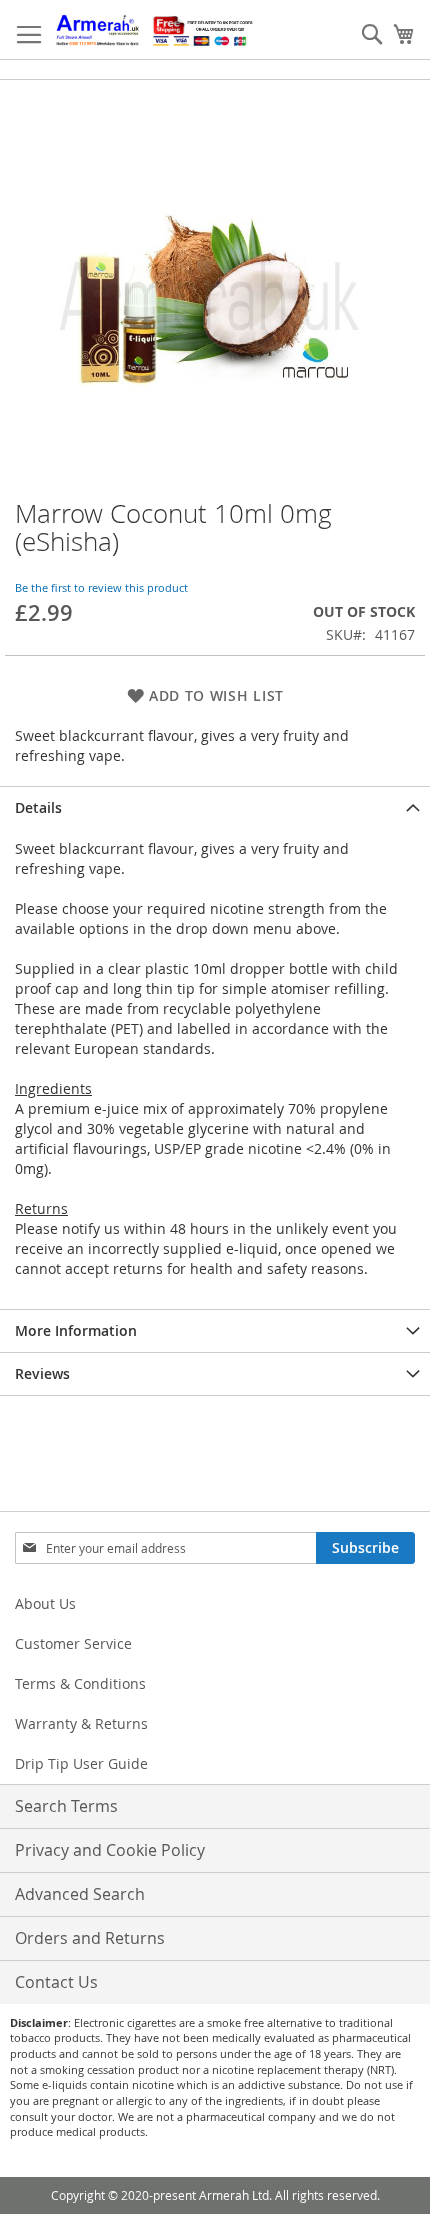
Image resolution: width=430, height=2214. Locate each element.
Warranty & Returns (81, 1723)
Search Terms (66, 1806)
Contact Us (56, 1982)
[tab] (215, 807)
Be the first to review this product (101, 587)
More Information (76, 1330)
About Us (45, 1603)
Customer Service (73, 1643)
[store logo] (155, 30)
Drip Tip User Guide (81, 1763)
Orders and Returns (90, 1938)
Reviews (42, 1373)
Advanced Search (80, 1894)
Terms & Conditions (80, 1683)
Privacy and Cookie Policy (110, 1850)
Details (38, 807)
